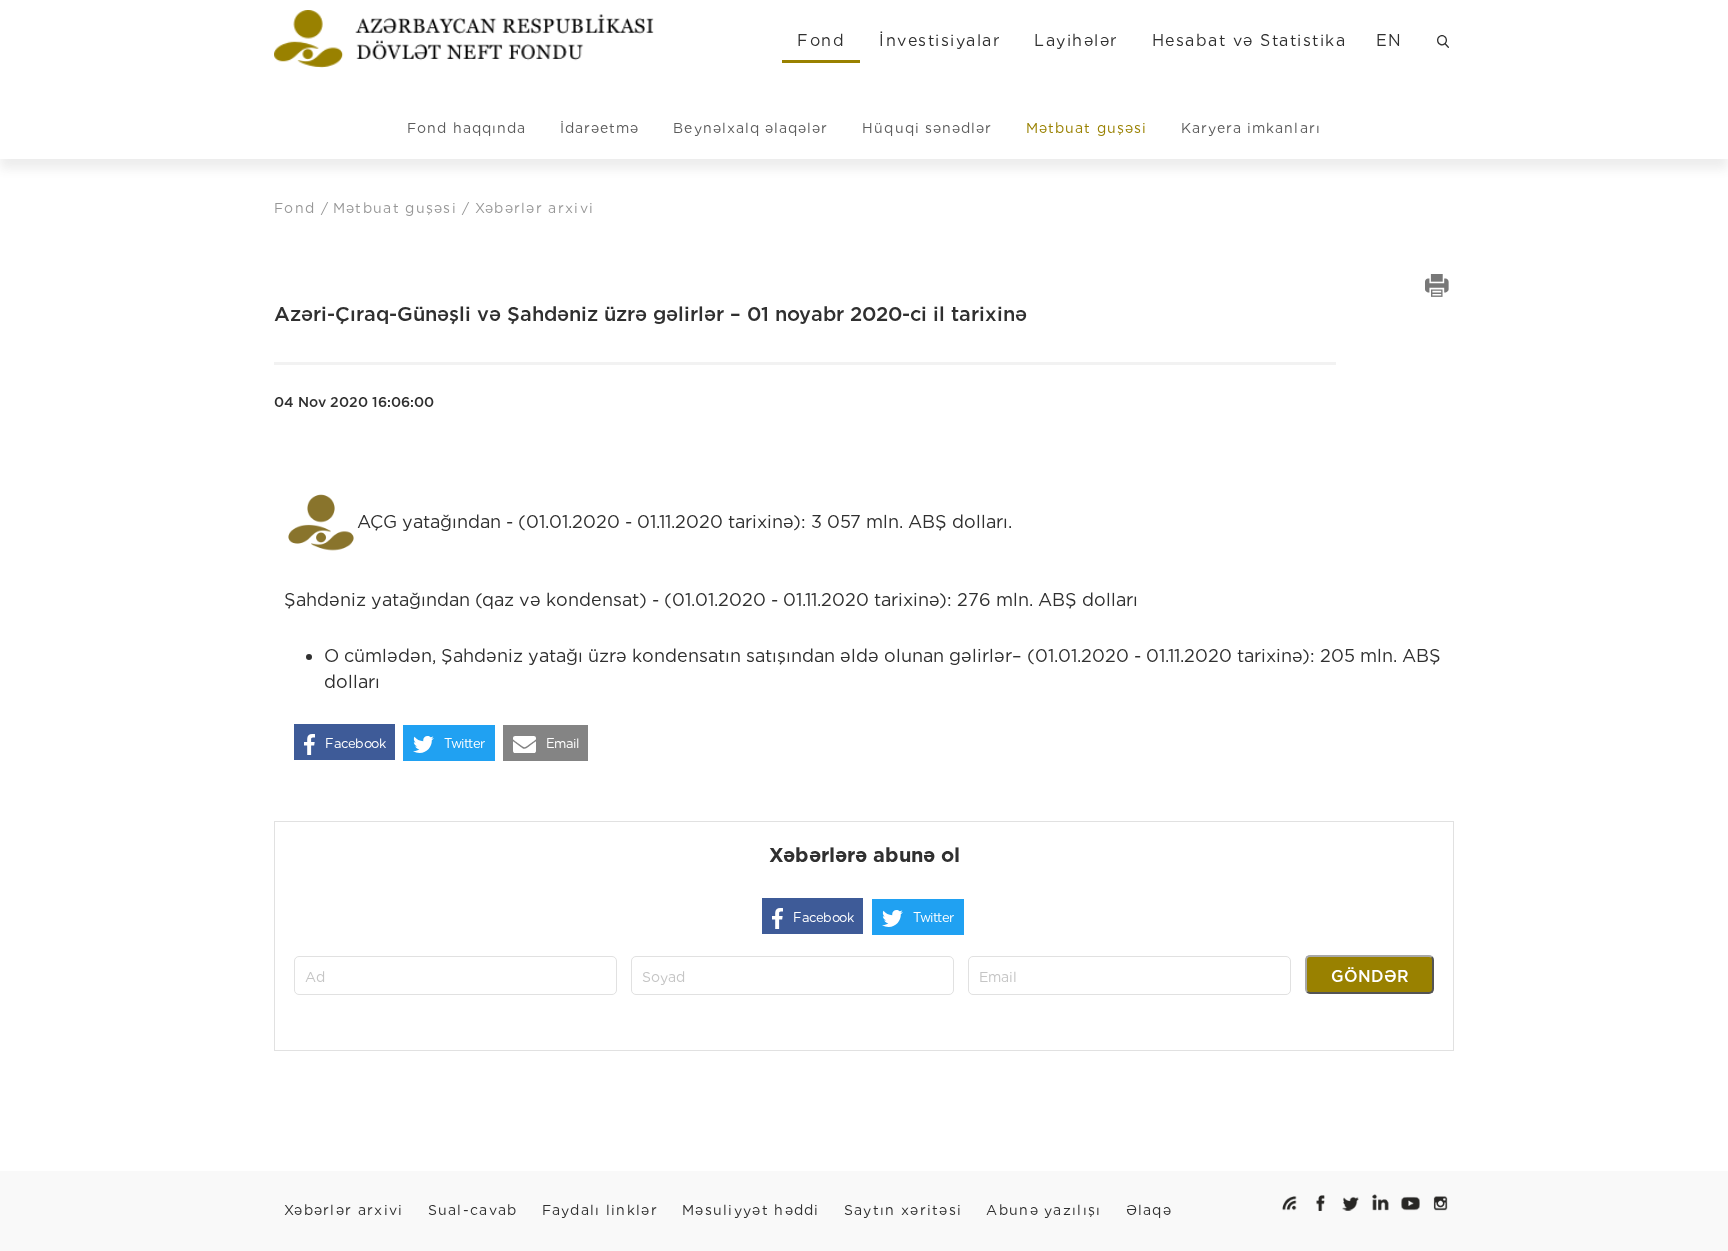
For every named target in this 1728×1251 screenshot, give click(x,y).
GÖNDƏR (1370, 976)
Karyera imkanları (1251, 128)
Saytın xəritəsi (903, 1210)
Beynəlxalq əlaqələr (750, 128)
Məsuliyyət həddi (751, 1210)
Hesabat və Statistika (1249, 40)
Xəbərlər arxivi (344, 1210)
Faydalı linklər (600, 1210)
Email (562, 743)
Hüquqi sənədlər (927, 128)
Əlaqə (1149, 1210)
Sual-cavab (473, 1210)
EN (1389, 40)
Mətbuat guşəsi (1086, 128)
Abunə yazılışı (1043, 1210)
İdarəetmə (599, 128)
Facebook (355, 743)
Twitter (464, 743)
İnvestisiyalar (939, 40)
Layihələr (1075, 40)
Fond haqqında (466, 128)
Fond (821, 40)
